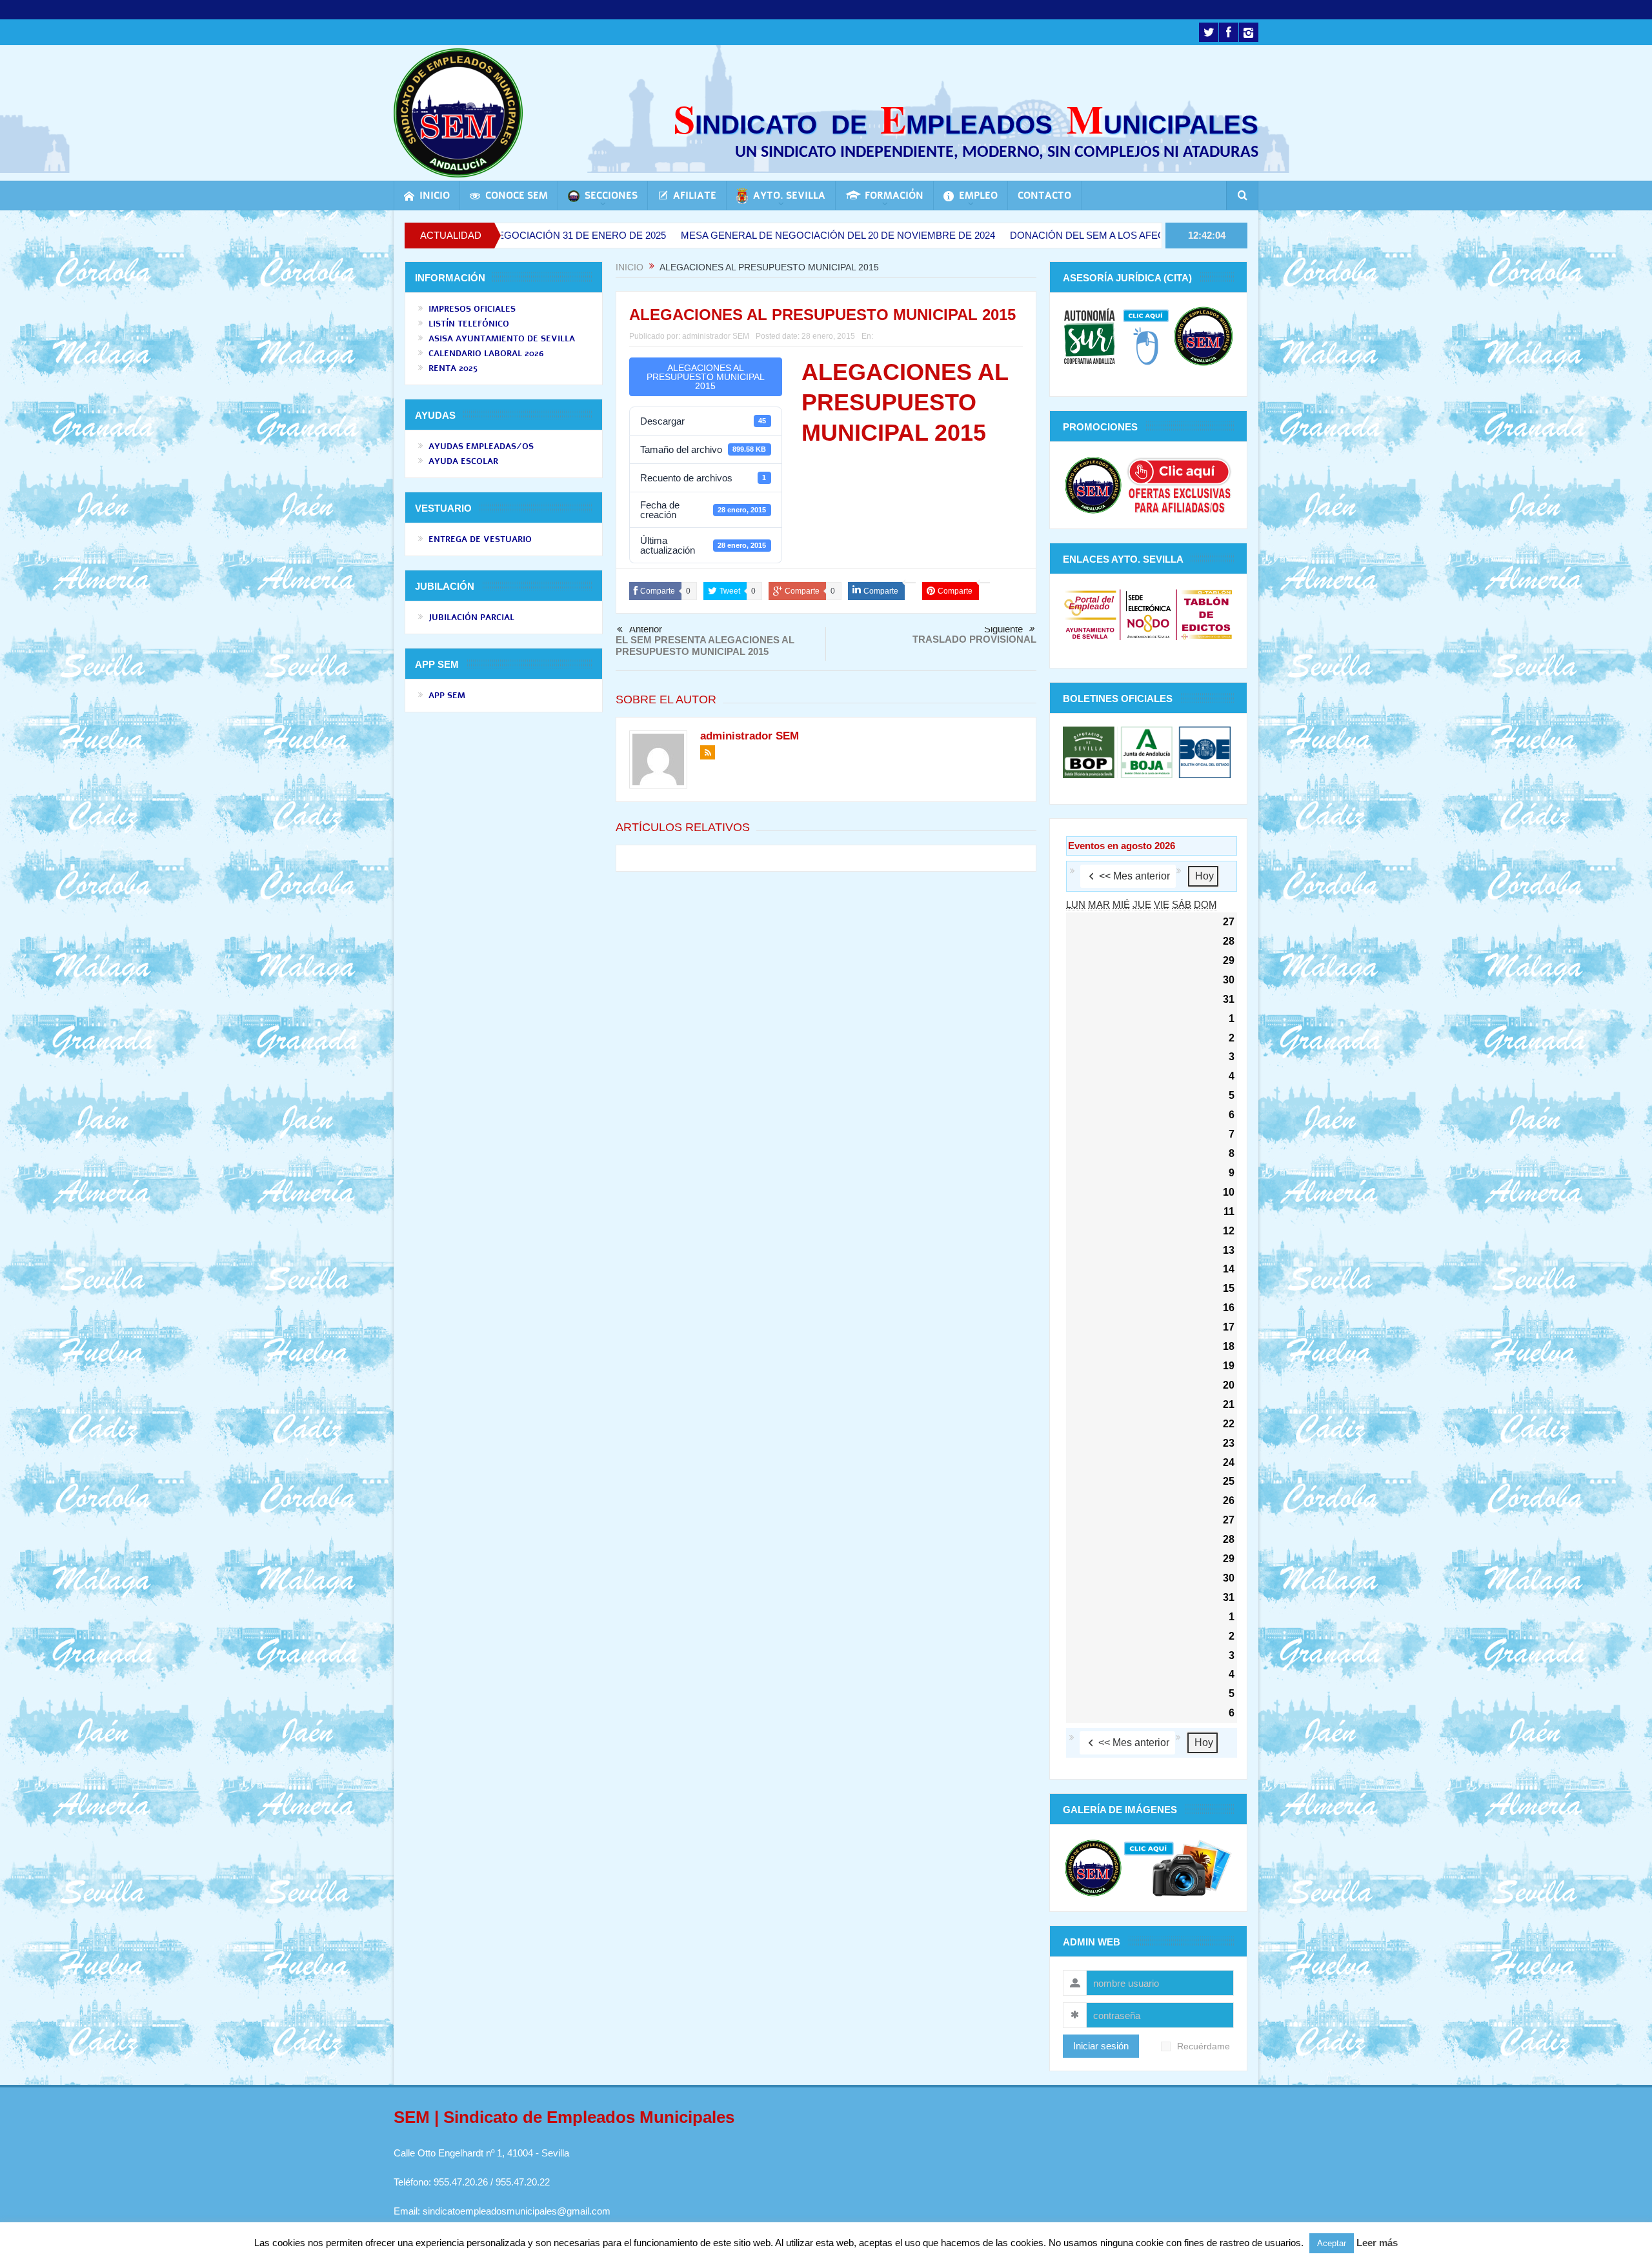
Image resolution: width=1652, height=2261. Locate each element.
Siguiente (1003, 629)
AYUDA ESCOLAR (463, 461)
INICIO (435, 196)
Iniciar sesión (1101, 2046)
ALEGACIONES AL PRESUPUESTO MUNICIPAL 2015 (706, 377)
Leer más (1377, 2243)
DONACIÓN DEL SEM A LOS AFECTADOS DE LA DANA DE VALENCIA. (1048, 235)
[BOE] (1203, 751)
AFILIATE (695, 196)
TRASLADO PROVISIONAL (974, 639)
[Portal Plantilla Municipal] (1090, 614)
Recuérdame (1204, 2046)
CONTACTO (1044, 196)
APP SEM (447, 696)
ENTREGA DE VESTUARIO (480, 539)
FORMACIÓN (894, 196)
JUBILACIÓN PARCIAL (471, 618)
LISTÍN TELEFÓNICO (469, 324)
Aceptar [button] (1332, 2243)
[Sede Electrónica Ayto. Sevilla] (1148, 614)
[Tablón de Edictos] (1206, 614)
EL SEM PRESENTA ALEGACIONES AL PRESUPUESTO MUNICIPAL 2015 (705, 646)
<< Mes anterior (1134, 876)
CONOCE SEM (517, 196)
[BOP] (1090, 751)
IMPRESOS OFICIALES (472, 309)
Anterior (646, 629)
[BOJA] (1147, 751)
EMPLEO (978, 196)
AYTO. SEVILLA (789, 196)
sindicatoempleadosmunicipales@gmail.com (517, 2211)
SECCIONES (611, 196)
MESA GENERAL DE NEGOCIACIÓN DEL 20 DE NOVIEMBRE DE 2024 (719, 235)
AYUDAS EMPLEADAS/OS (481, 447)
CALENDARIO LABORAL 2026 (486, 354)
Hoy (1204, 876)
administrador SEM (716, 336)
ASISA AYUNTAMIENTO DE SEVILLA (502, 339)
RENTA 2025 (453, 368)
